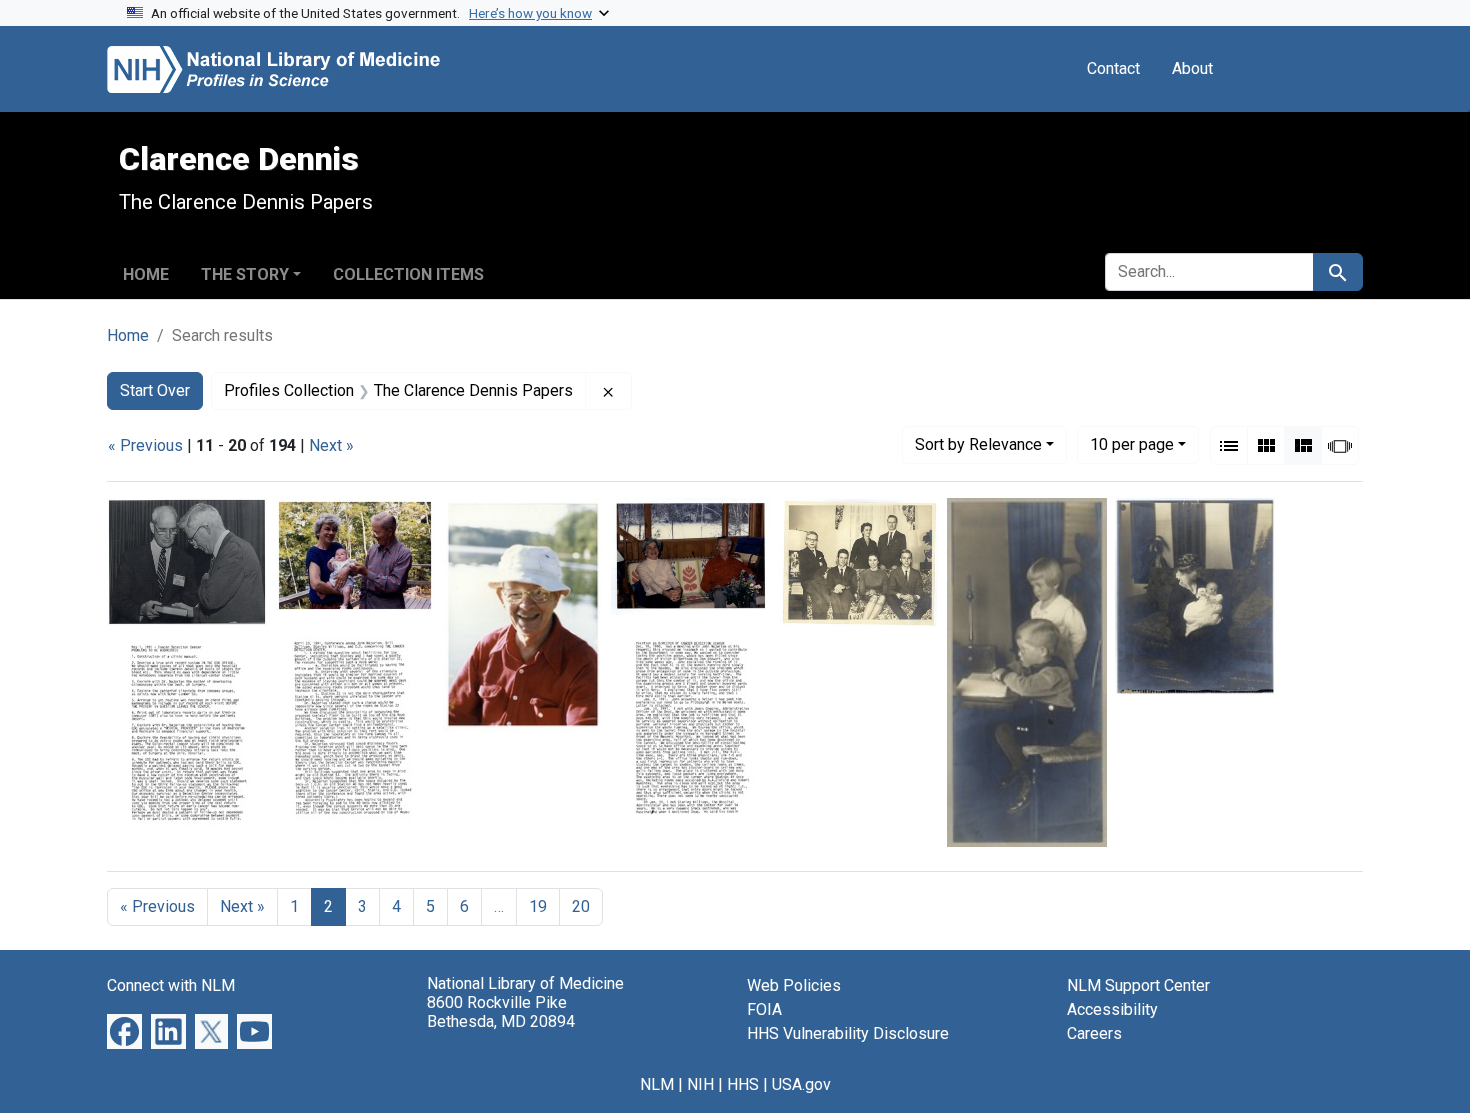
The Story (245, 274)
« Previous (145, 445)
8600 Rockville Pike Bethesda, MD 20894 (501, 1012)
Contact (1113, 68)
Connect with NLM (171, 985)
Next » (331, 445)
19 (538, 906)
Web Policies (794, 985)
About (1192, 68)
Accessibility (1112, 1009)
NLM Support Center (1138, 985)
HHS (743, 1084)
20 (581, 906)
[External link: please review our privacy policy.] (124, 1030)
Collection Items (408, 274)
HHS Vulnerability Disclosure (848, 1033)
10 (1132, 444)
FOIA (764, 1009)
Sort (978, 444)
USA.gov (801, 1084)
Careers (1094, 1033)
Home (146, 274)
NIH (700, 1084)
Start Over (155, 390)
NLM (657, 1084)
